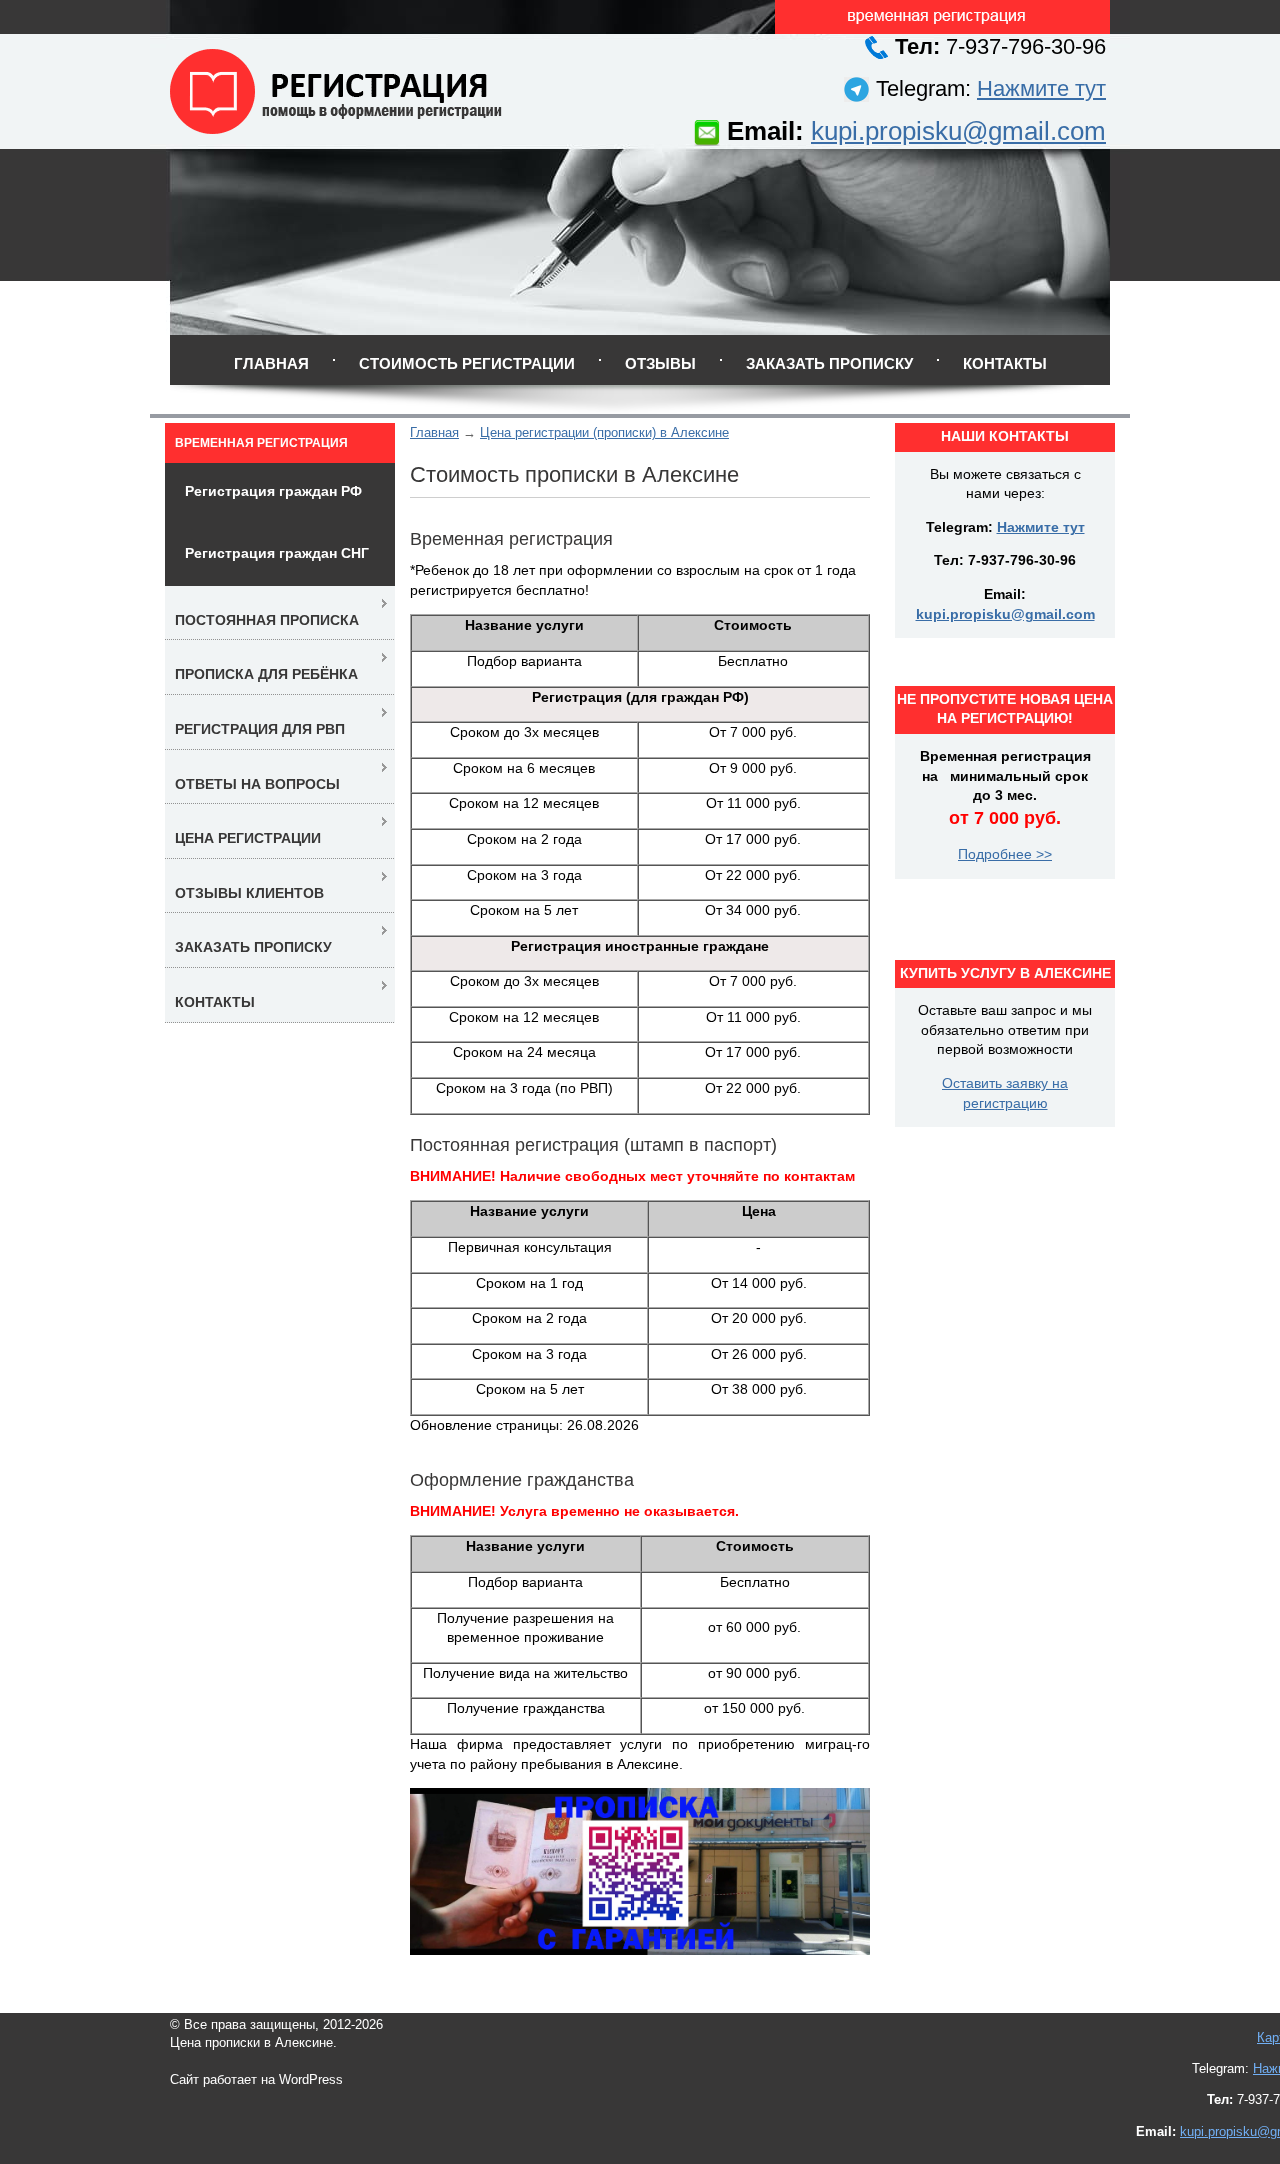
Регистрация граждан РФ (273, 491)
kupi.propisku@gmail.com (958, 131)
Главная (271, 363)
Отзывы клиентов (249, 893)
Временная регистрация (261, 443)
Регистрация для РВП (260, 729)
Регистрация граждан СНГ (277, 553)
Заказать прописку (829, 363)
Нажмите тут (1041, 88)
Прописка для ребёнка (266, 674)
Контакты (1005, 363)
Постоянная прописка (267, 620)
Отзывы (660, 363)
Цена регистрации (248, 838)
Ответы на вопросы (257, 784)
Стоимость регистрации (467, 363)
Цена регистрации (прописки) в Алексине (604, 432)
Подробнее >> (1005, 854)
